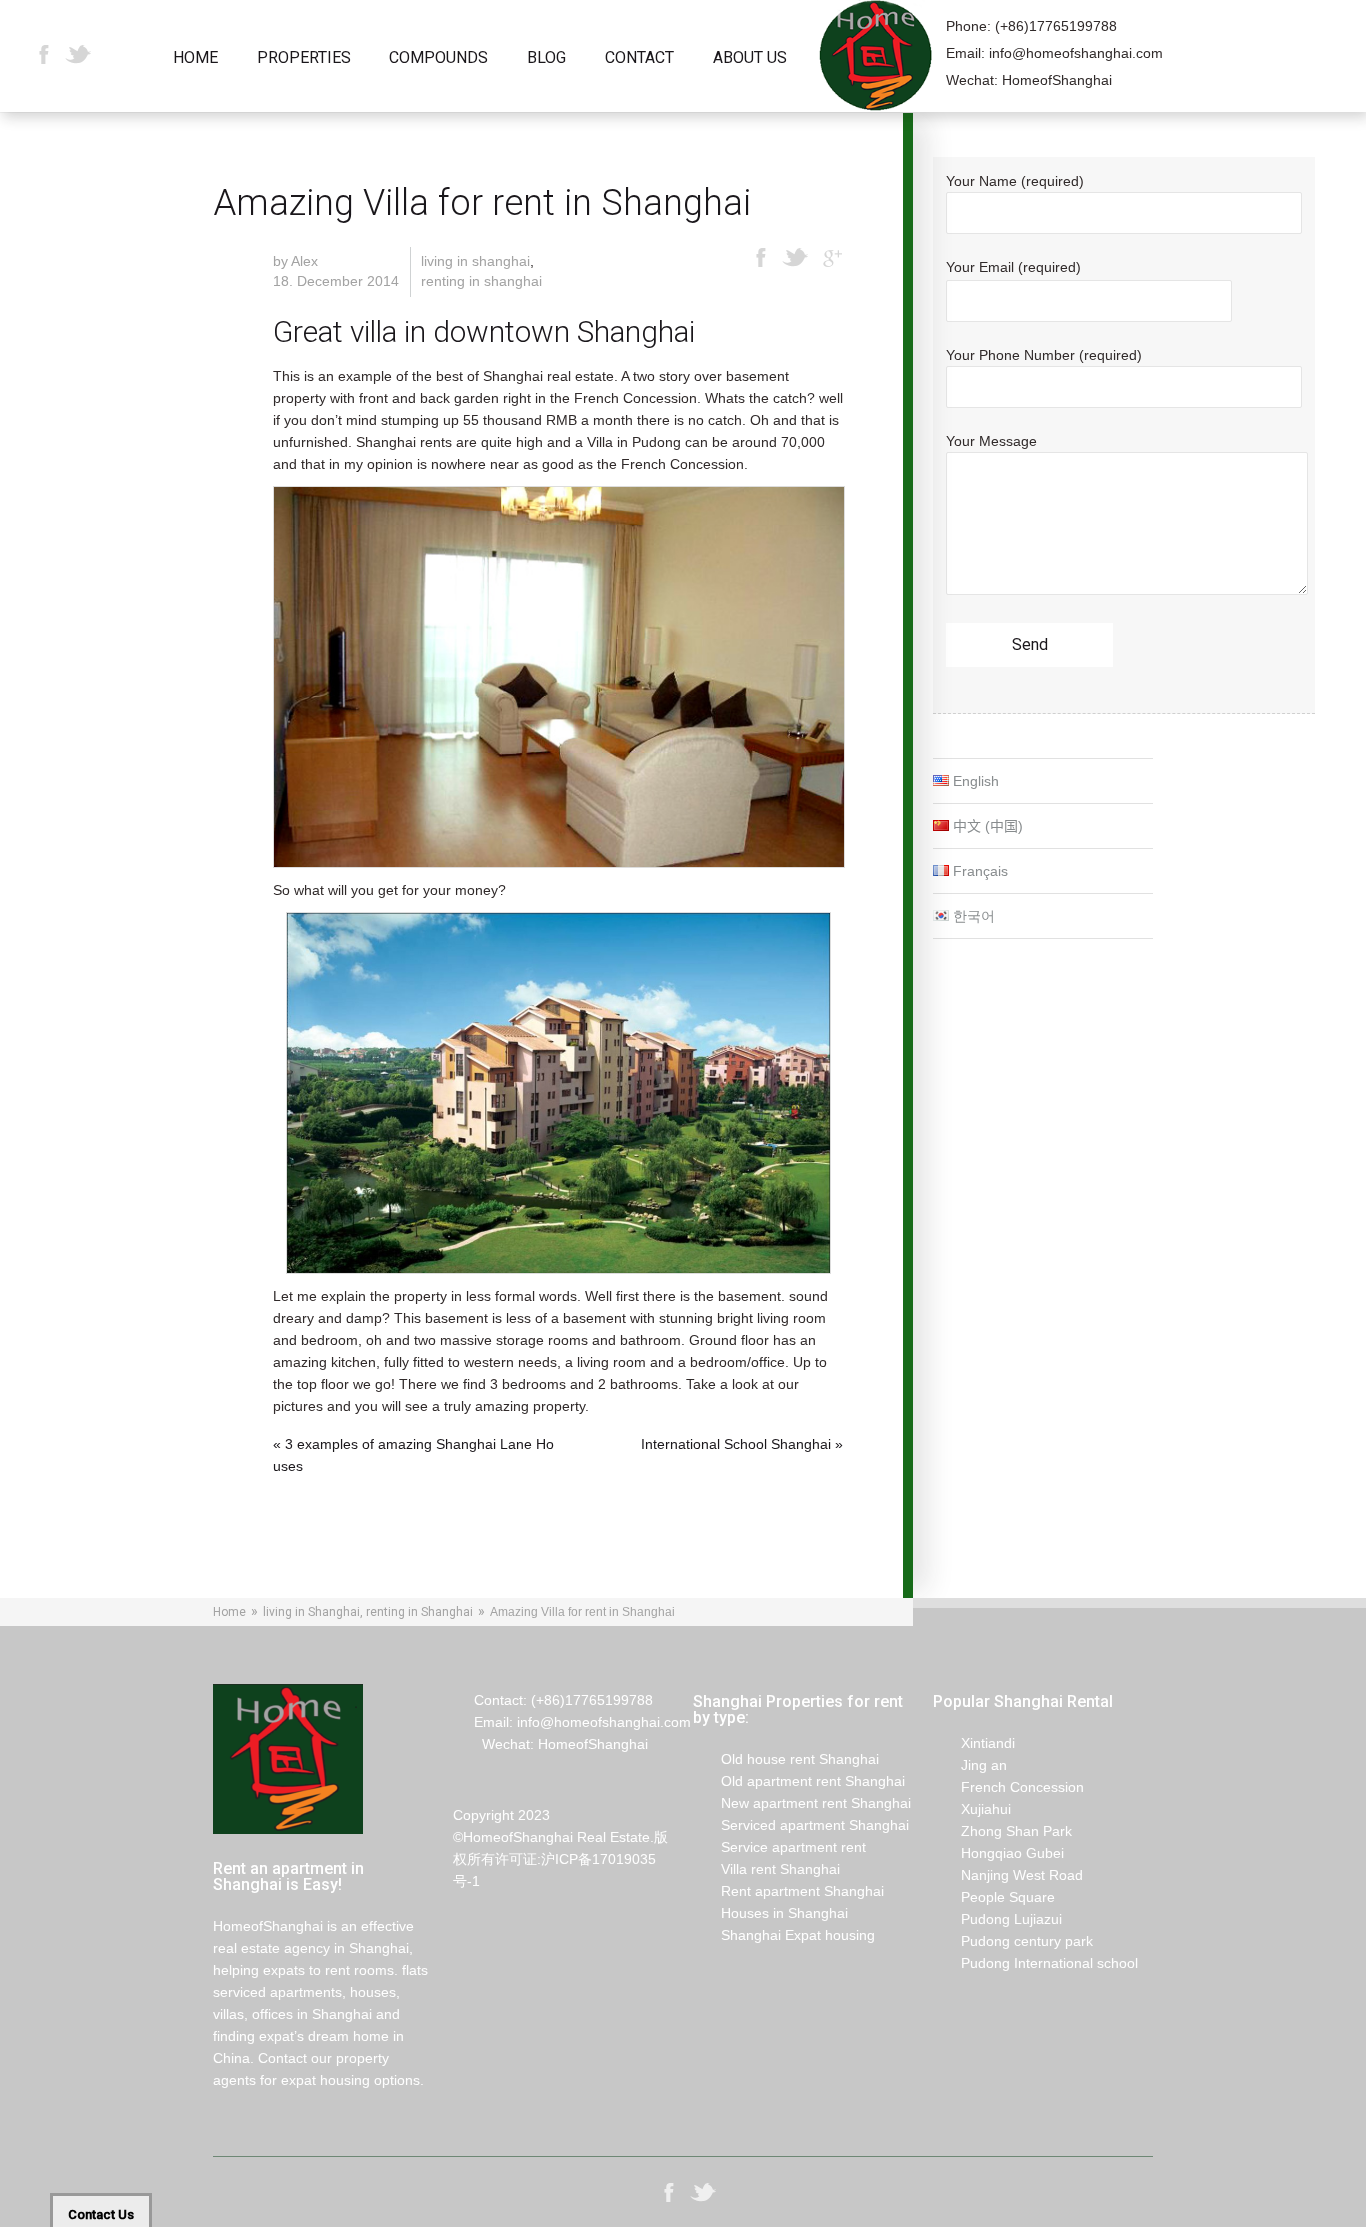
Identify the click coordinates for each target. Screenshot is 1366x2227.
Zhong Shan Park (1002, 1831)
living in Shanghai (475, 261)
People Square (994, 1897)
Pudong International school (1035, 1963)
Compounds (438, 58)
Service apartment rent (779, 1847)
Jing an (970, 1765)
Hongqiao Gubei (998, 1853)
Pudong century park (1013, 1941)
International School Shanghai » (742, 1444)
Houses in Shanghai (770, 1913)
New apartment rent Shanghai (802, 1803)
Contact (639, 58)
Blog (546, 58)
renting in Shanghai (481, 281)
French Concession (1008, 1787)
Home (195, 58)
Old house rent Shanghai (786, 1759)
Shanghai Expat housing (784, 1935)
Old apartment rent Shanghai (799, 1781)
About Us (750, 58)
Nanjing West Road (1008, 1875)
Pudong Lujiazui (997, 1919)
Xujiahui (972, 1809)
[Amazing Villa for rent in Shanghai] (558, 677)
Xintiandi (974, 1743)
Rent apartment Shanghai (788, 1891)
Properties (304, 58)
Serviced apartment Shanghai (801, 1825)
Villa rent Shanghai (766, 1869)
